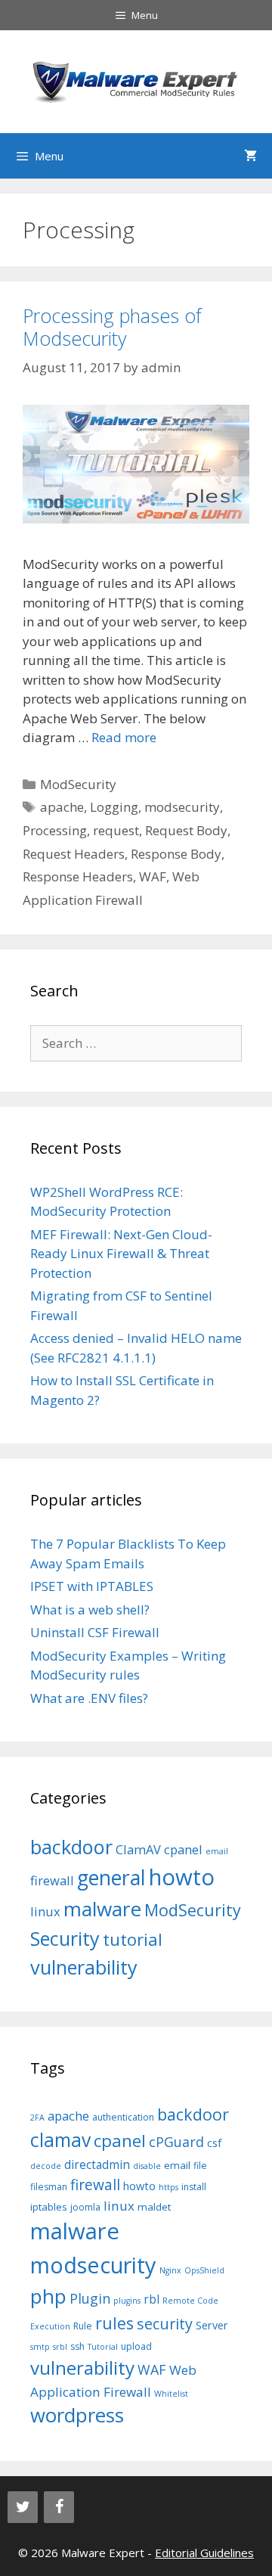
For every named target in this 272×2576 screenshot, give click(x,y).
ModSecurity (78, 784)
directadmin (97, 2165)
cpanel (183, 1849)
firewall (52, 1880)
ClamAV (138, 1849)
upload (136, 2346)
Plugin (90, 2298)
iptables (49, 2207)
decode (46, 2166)
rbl (151, 2299)
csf (214, 2143)
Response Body (176, 854)
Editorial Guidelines (204, 2553)
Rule (83, 2326)
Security (65, 1938)
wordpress (77, 2415)
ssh (77, 2346)
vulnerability (84, 1967)
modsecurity (182, 807)
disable (147, 2166)
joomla (85, 2207)
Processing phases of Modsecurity (112, 327)
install (194, 2187)
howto (182, 1877)
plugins (127, 2301)
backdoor (71, 1847)
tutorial (133, 1939)
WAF (153, 876)
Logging (114, 807)
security (165, 2324)
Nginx (170, 2270)
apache (62, 807)
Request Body (186, 830)
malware (102, 1909)
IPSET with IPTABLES (92, 1586)
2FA (37, 2118)
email (217, 1851)
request (116, 830)
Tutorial (103, 2347)
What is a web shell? (90, 1610)
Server (212, 2325)
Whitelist (171, 2394)
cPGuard (176, 2142)
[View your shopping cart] (250, 156)
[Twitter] (23, 2507)
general (111, 1878)
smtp (40, 2347)
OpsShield (204, 2270)
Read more (124, 737)
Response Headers (78, 876)
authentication (123, 2117)
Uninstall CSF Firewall (95, 1632)
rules (114, 2323)
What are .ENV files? (89, 1698)
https (168, 2187)
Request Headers (74, 854)
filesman (49, 2187)
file (200, 2166)
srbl (60, 2347)
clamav (60, 2140)
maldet (154, 2207)
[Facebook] (59, 2507)
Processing (55, 830)
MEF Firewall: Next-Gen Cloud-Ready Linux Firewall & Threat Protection (121, 1254)
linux (45, 1911)
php (48, 2296)
